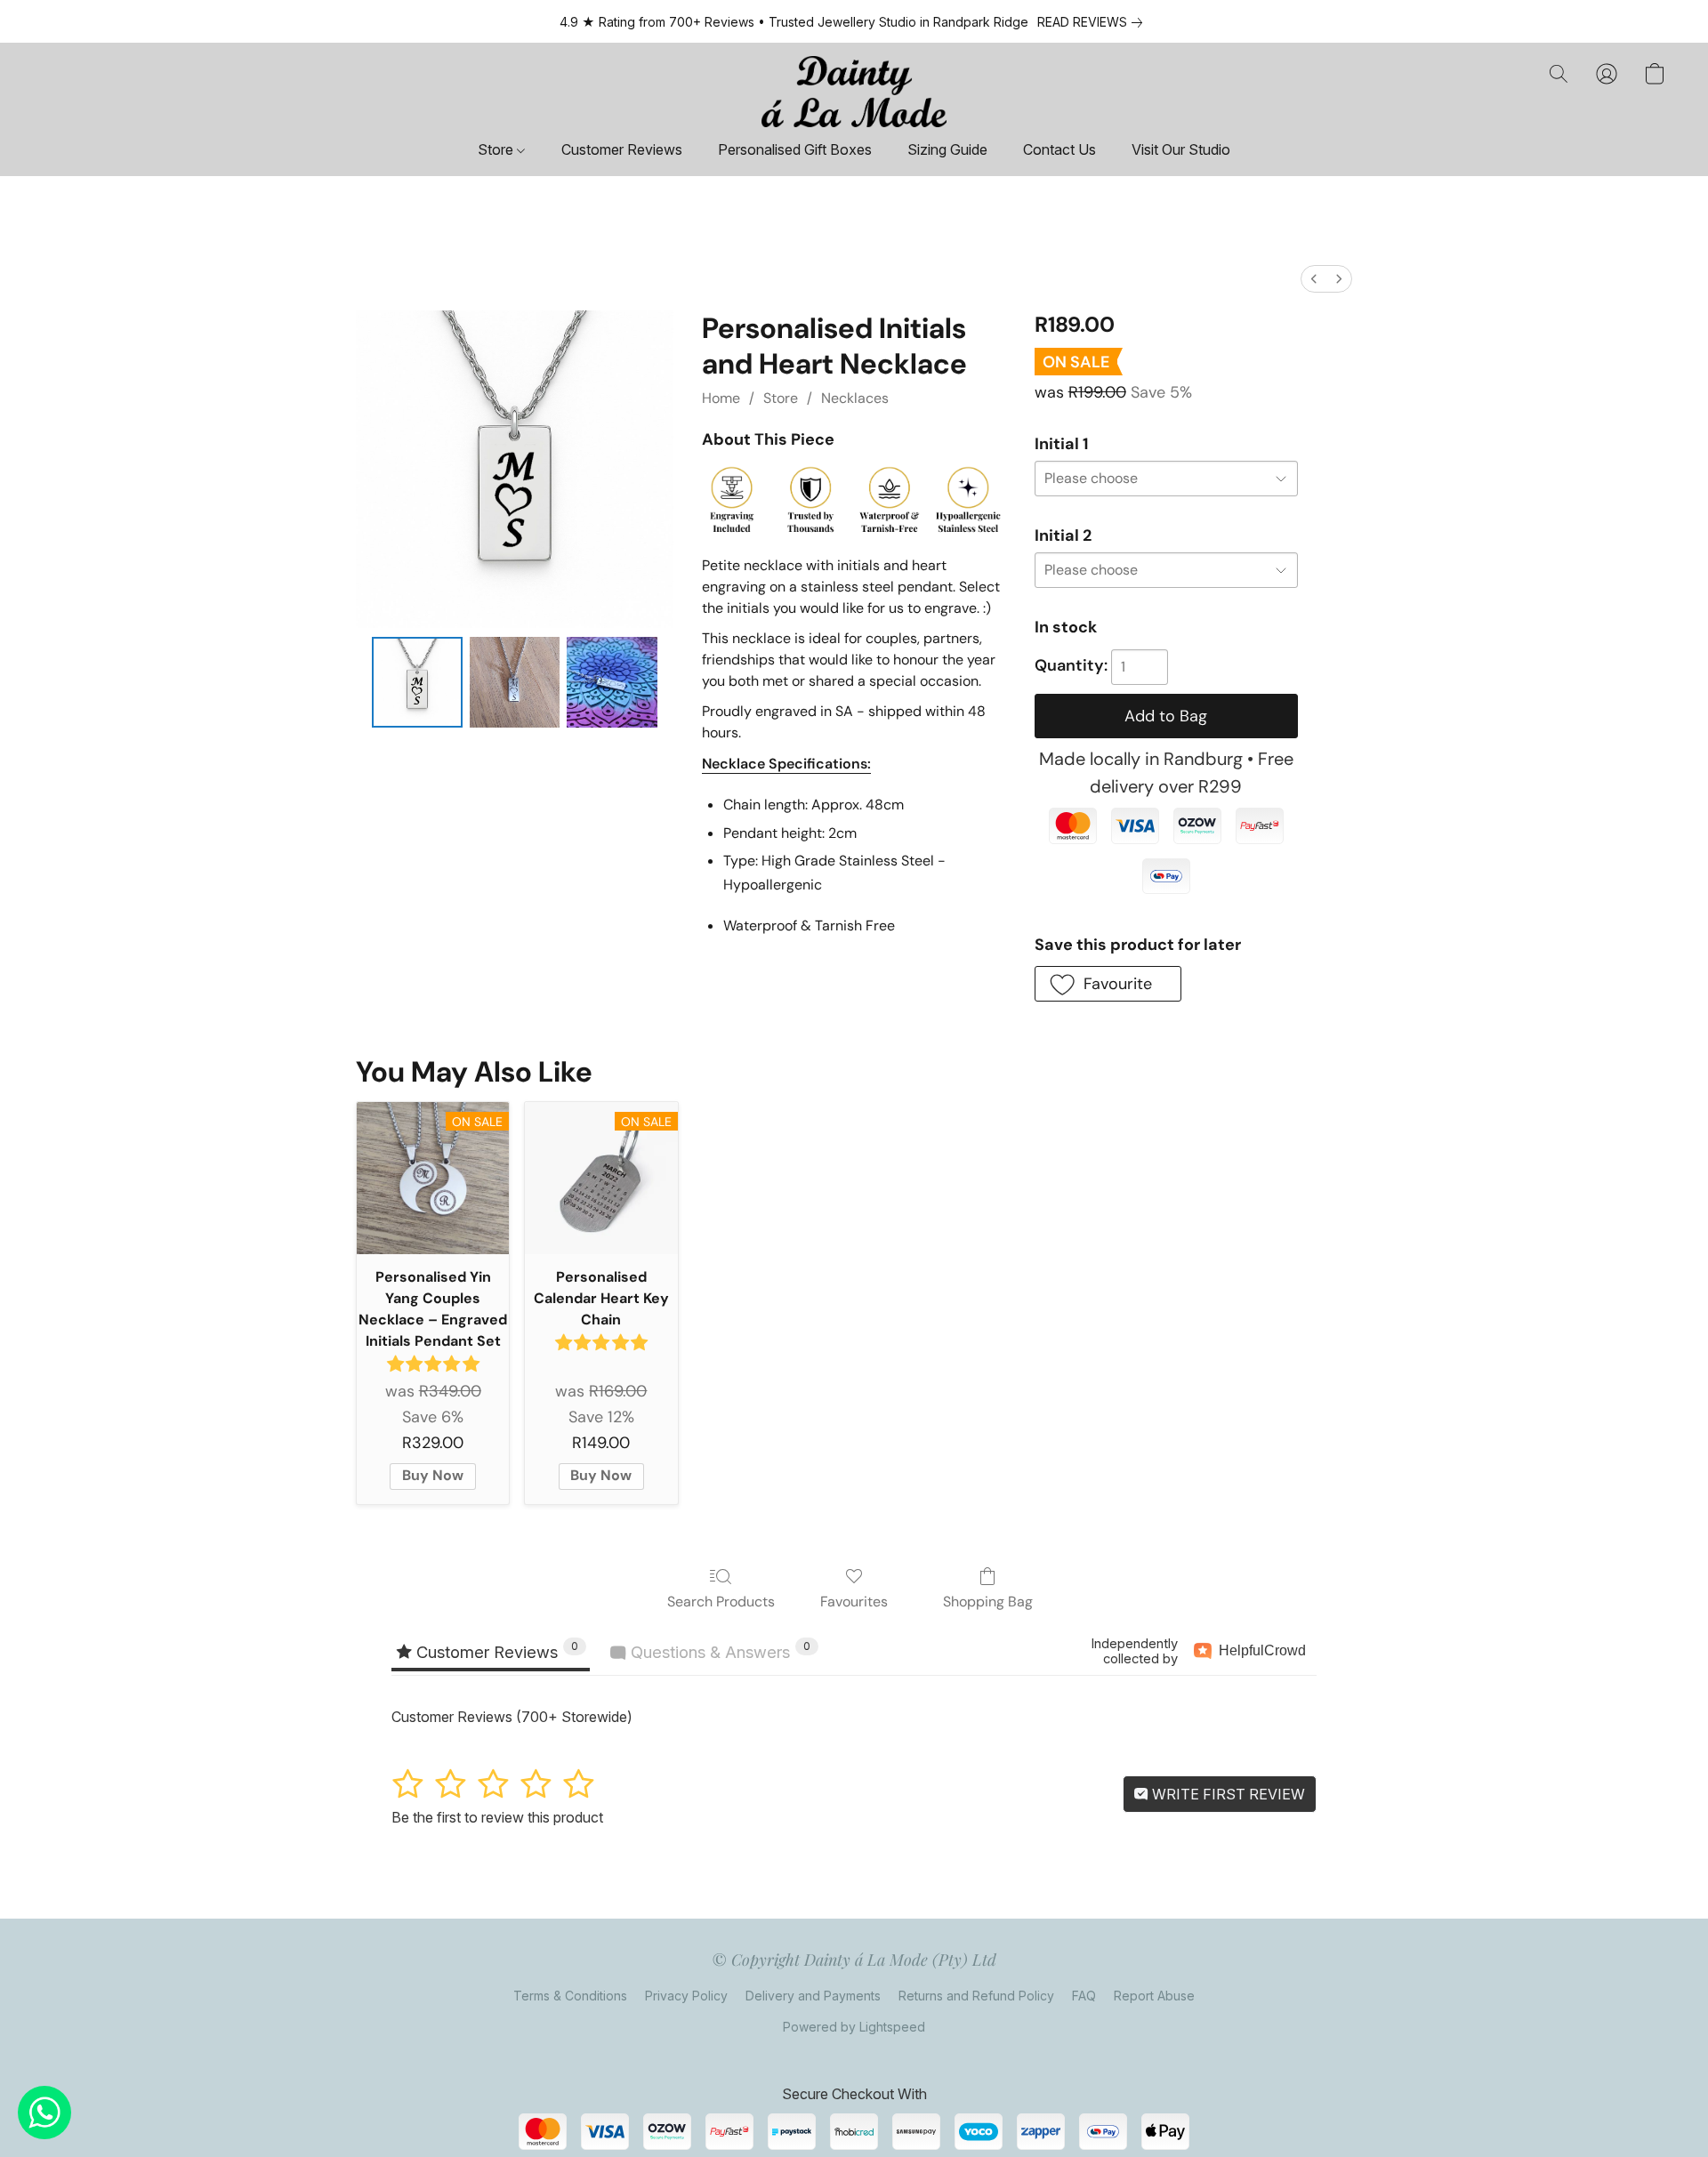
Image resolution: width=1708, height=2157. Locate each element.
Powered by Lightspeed (854, 2027)
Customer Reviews (622, 149)
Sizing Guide (947, 149)
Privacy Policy (686, 1996)
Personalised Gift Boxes (795, 149)
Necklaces (855, 398)
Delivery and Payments (813, 1996)
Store (497, 149)
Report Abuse (1154, 1996)
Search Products (721, 1602)
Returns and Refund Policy (976, 1996)
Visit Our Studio (1181, 149)
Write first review (1227, 1794)
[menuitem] (1314, 279)
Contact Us (1059, 149)
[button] (854, 92)
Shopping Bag (988, 1602)
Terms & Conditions (570, 1996)
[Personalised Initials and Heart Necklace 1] (515, 682)
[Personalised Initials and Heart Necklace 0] (417, 682)
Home (721, 398)
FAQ (1084, 1996)
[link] (1093, 22)
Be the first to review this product (497, 1817)
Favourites (854, 1602)
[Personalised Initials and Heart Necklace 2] (612, 682)
